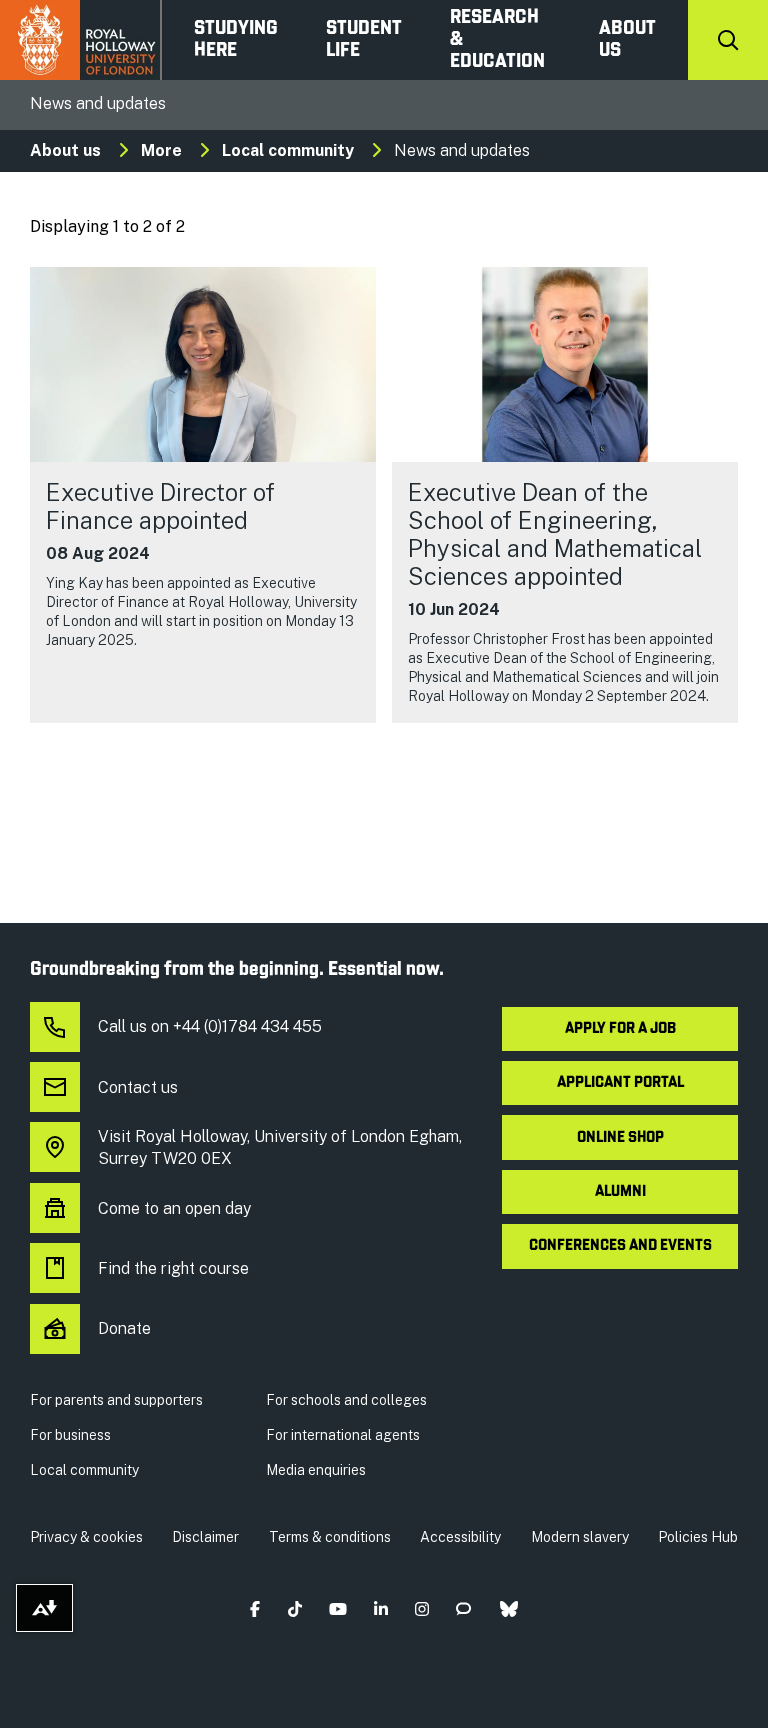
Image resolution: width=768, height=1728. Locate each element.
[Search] (728, 40)
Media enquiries (316, 1470)
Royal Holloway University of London (81, 40)
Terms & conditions (330, 1537)
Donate (124, 1328)
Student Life (364, 40)
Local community (288, 150)
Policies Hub (698, 1537)
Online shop (620, 1138)
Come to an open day (174, 1208)
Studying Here (236, 40)
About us (627, 40)
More (161, 150)
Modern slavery (580, 1537)
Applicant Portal (620, 1083)
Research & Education (497, 40)
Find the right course (173, 1268)
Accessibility (460, 1537)
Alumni (620, 1192)
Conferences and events (620, 1246)
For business (70, 1435)
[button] (255, 1608)
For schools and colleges (346, 1400)
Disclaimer (205, 1537)
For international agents (343, 1435)
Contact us (138, 1087)
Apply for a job (620, 1029)
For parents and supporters (116, 1400)
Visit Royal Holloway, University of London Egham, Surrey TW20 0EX (280, 1147)
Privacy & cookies (86, 1537)
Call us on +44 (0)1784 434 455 (210, 1026)
